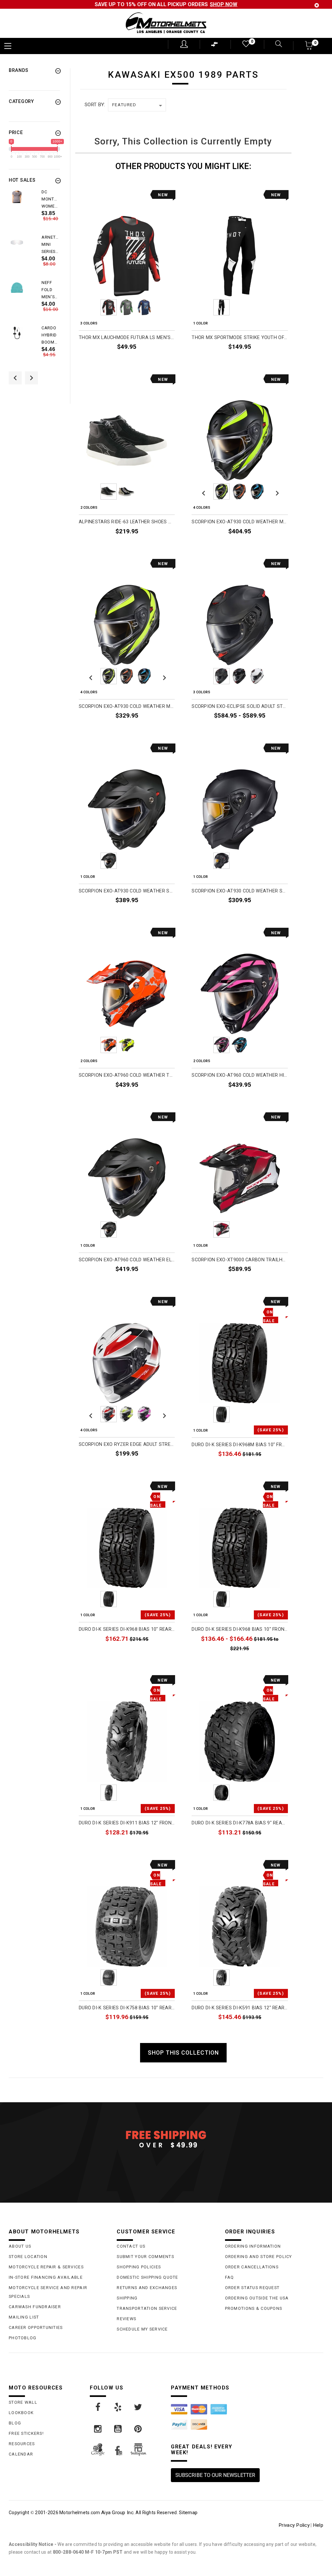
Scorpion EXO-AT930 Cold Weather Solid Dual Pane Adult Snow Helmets (240, 891)
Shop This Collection (183, 2053)
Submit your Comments (145, 2257)
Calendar (21, 2454)
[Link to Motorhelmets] (166, 23)
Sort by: (95, 105)
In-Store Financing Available (46, 2277)
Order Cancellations (252, 2267)
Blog (15, 2423)
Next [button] (31, 378)
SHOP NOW (224, 4)
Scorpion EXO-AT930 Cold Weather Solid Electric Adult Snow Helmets (127, 891)
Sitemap (188, 2513)
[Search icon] (275, 45)
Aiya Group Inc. (118, 2513)
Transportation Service (147, 2308)
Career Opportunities (36, 2327)
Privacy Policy (294, 2525)
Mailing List (24, 2317)
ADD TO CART (273, 1469)
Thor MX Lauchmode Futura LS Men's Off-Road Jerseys (127, 338)
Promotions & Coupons (254, 2308)
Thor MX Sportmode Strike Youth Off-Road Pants (240, 338)
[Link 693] (17, 288)
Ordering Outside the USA (257, 2298)
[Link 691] (17, 242)
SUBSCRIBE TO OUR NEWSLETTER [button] (215, 2475)
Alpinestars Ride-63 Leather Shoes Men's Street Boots (127, 522)
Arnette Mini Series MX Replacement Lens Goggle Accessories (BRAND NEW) (51, 245)
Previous (91, 307)
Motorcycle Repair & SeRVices (46, 2267)
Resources (22, 2444)
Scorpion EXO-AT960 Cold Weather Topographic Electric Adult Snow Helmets (127, 1075)
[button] (309, 47)
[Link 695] (17, 333)
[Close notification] (317, 5)
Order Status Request (252, 2288)
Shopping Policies (139, 2267)
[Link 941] (118, 2429)
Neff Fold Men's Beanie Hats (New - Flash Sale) (49, 290)
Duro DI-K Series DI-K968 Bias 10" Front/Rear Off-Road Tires (240, 1629)
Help (318, 2525)
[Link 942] (138, 2429)
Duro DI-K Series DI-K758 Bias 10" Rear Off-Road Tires (127, 2008)
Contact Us (131, 2246)
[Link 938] (118, 2407)
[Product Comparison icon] (215, 46)
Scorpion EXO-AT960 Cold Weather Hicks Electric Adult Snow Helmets (240, 1075)
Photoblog (23, 2338)
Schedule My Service (142, 2329)
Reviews (126, 2319)
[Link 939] (138, 2407)
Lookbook (21, 2413)
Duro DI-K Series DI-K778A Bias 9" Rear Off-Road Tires (240, 1823)
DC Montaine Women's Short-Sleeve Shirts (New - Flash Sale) (51, 199)
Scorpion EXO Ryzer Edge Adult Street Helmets (127, 1444)
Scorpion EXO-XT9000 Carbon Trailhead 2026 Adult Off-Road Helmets (240, 1260)
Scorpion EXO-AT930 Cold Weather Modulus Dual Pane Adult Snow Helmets (127, 706)
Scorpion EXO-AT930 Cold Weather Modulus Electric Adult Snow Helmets (240, 522)
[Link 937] (98, 2407)
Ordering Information (253, 2246)
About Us (20, 2246)
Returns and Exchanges (147, 2288)
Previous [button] (15, 378)
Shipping (127, 2298)
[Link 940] (98, 2429)
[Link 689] (17, 197)
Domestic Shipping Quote (147, 2277)
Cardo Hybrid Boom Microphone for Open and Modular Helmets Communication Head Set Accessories (51, 335)
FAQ (230, 2277)
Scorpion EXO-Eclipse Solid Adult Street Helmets (240, 706)
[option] (34, 211)
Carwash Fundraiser (35, 2307)
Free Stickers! (26, 2433)
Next (163, 307)
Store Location (28, 2257)
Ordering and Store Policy (259, 2257)
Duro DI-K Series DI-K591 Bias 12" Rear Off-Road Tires (240, 2008)
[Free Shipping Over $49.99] (166, 2139)
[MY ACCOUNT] (184, 44)
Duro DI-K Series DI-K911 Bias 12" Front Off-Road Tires (127, 1823)
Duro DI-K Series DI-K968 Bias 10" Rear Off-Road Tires (127, 1629)
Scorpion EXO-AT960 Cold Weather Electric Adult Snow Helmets (127, 1260)
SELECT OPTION (157, 362)
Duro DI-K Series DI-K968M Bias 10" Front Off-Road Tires (240, 1445)
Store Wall (23, 2402)
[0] (245, 45)
